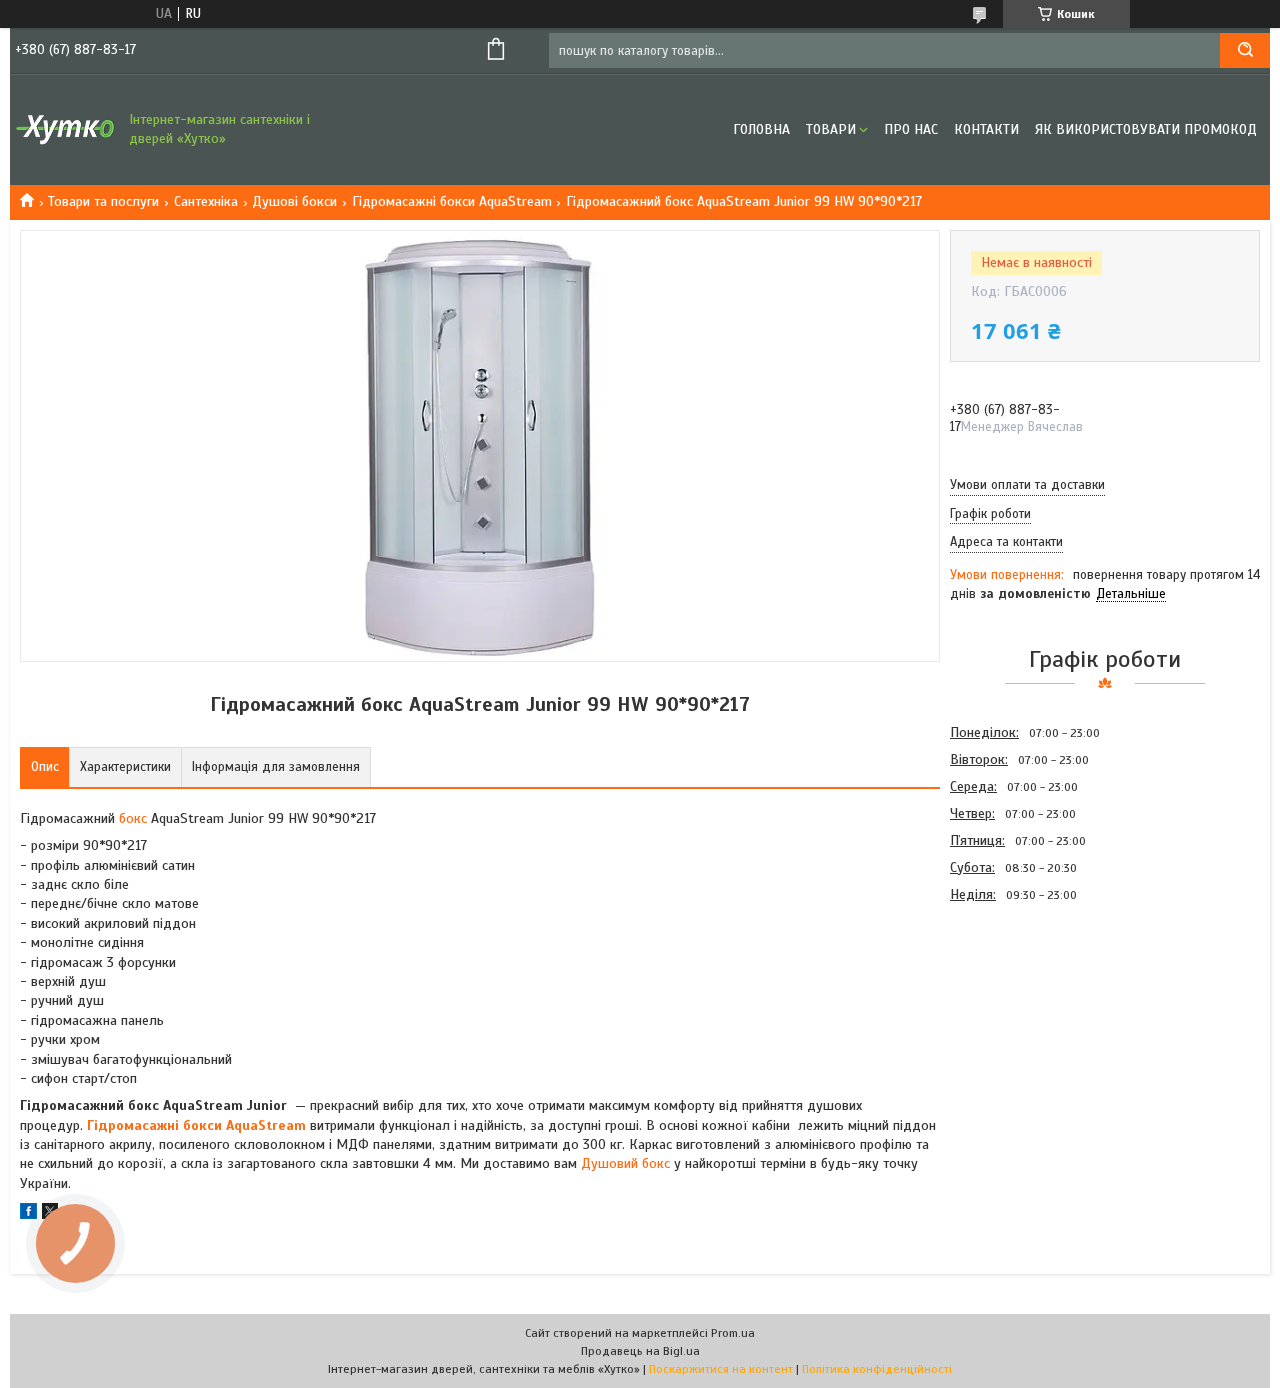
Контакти (986, 129)
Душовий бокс (625, 1163)
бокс (133, 818)
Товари (831, 129)
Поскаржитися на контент (721, 1369)
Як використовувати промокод (1146, 129)
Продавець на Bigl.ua (640, 1351)
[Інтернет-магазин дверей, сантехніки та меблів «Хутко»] (65, 130)
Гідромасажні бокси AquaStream (452, 201)
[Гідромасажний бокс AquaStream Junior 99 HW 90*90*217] (1021, 1015)
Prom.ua (733, 1333)
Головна (761, 129)
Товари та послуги (103, 201)
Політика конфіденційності (877, 1369)
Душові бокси (294, 201)
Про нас (911, 129)
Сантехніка (206, 201)
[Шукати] (1245, 50)
